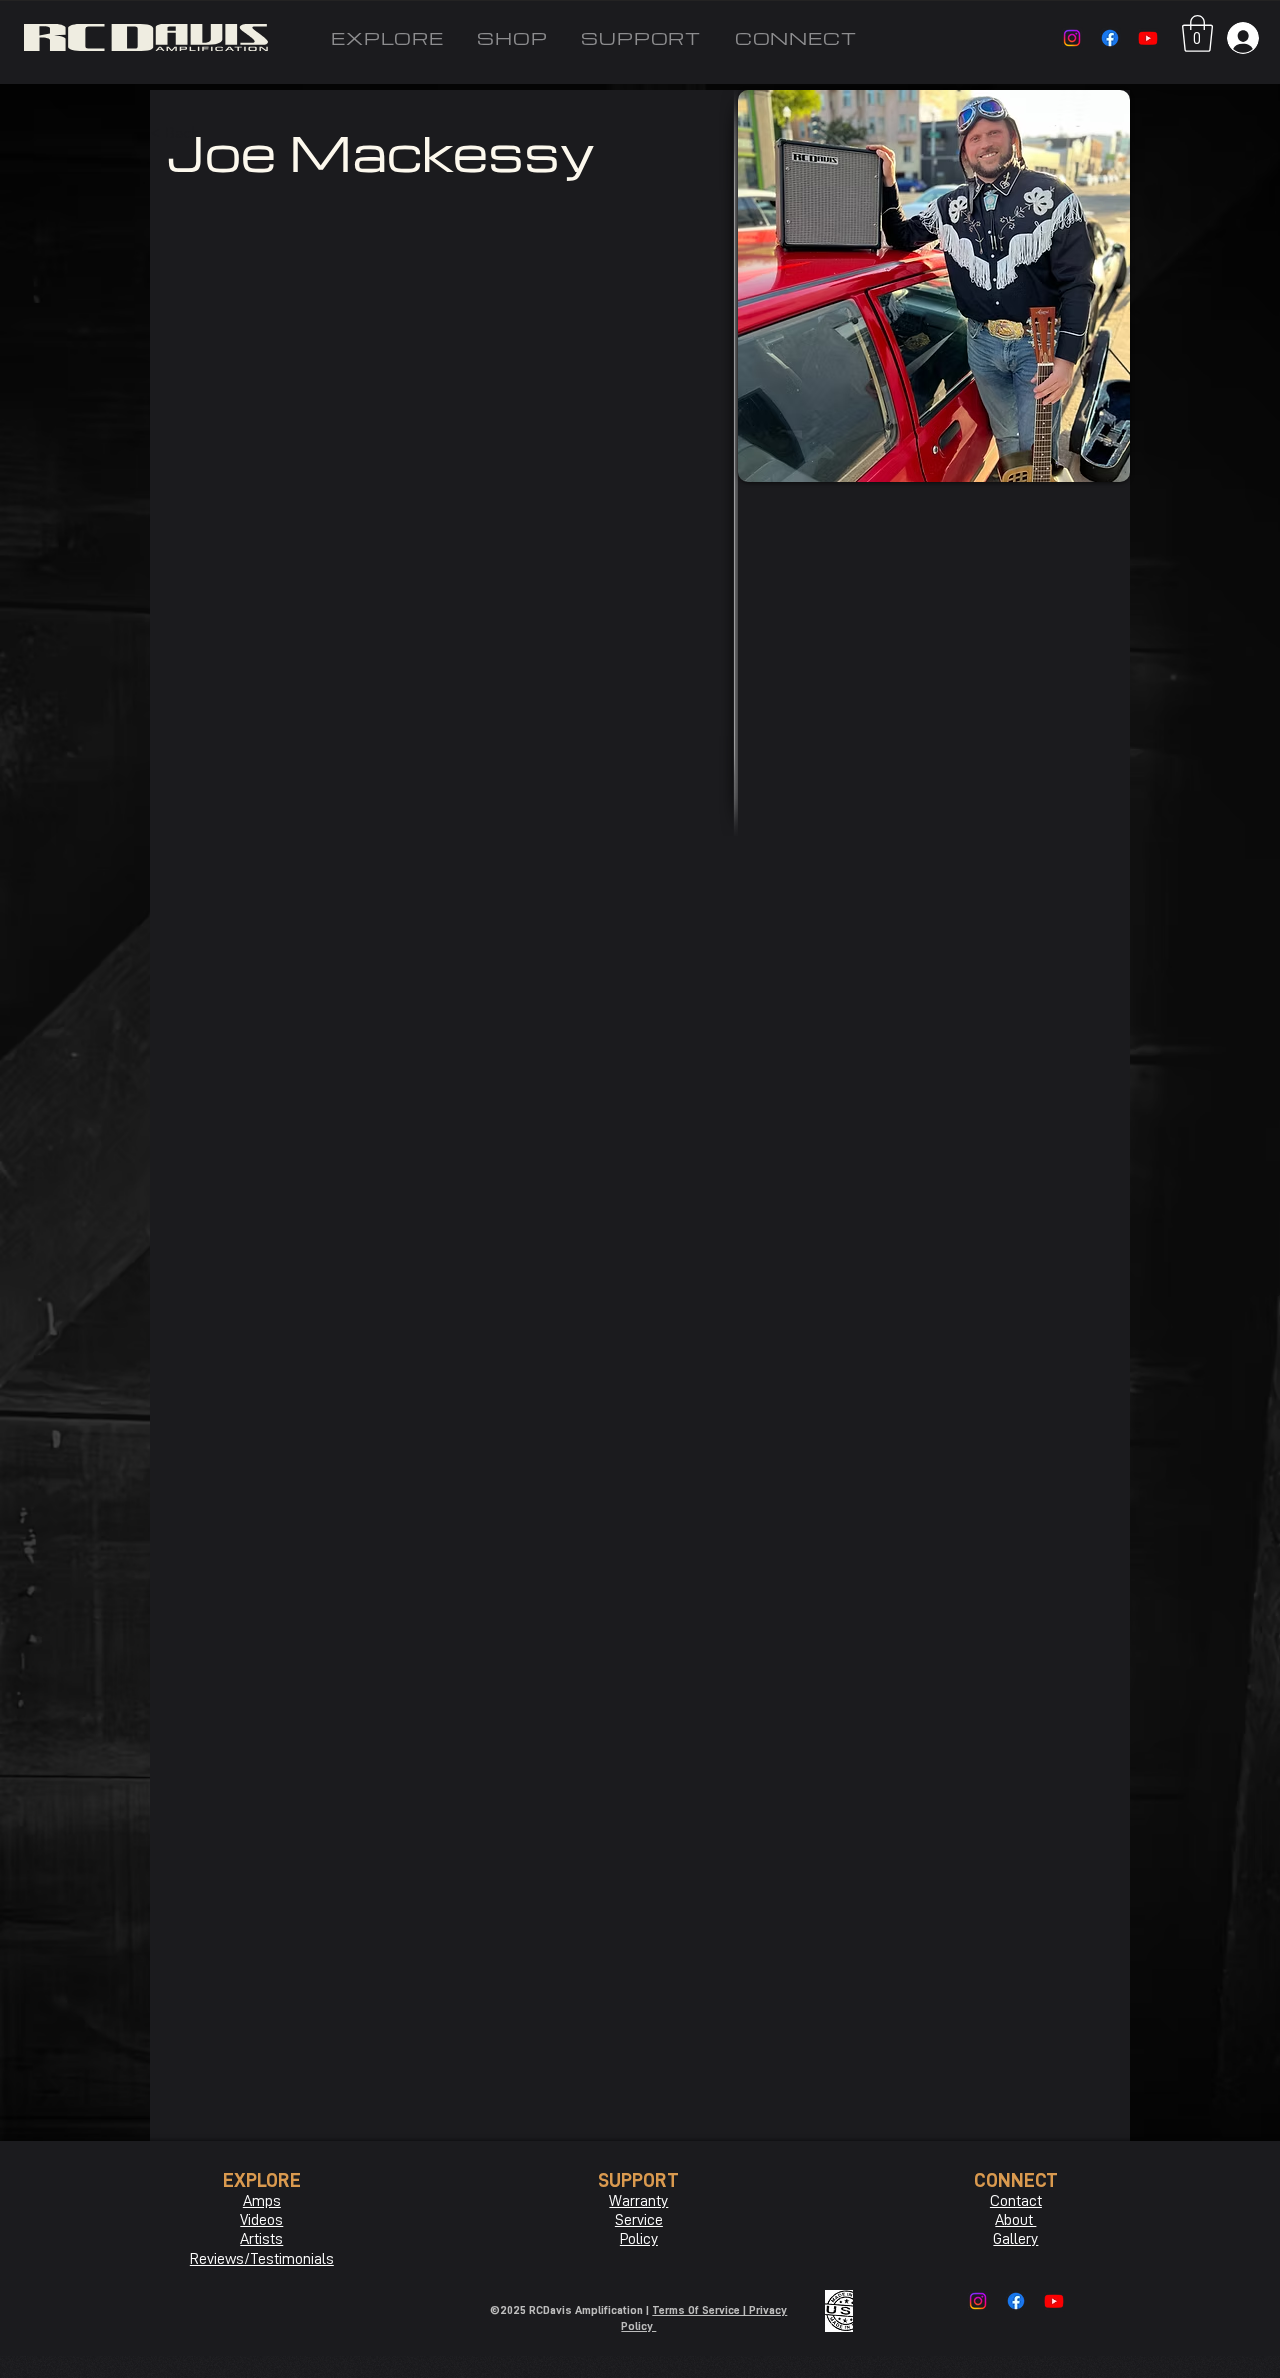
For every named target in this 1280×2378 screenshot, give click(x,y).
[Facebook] (1110, 38)
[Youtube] (1148, 38)
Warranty (638, 2201)
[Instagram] (1072, 38)
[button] (1197, 33)
